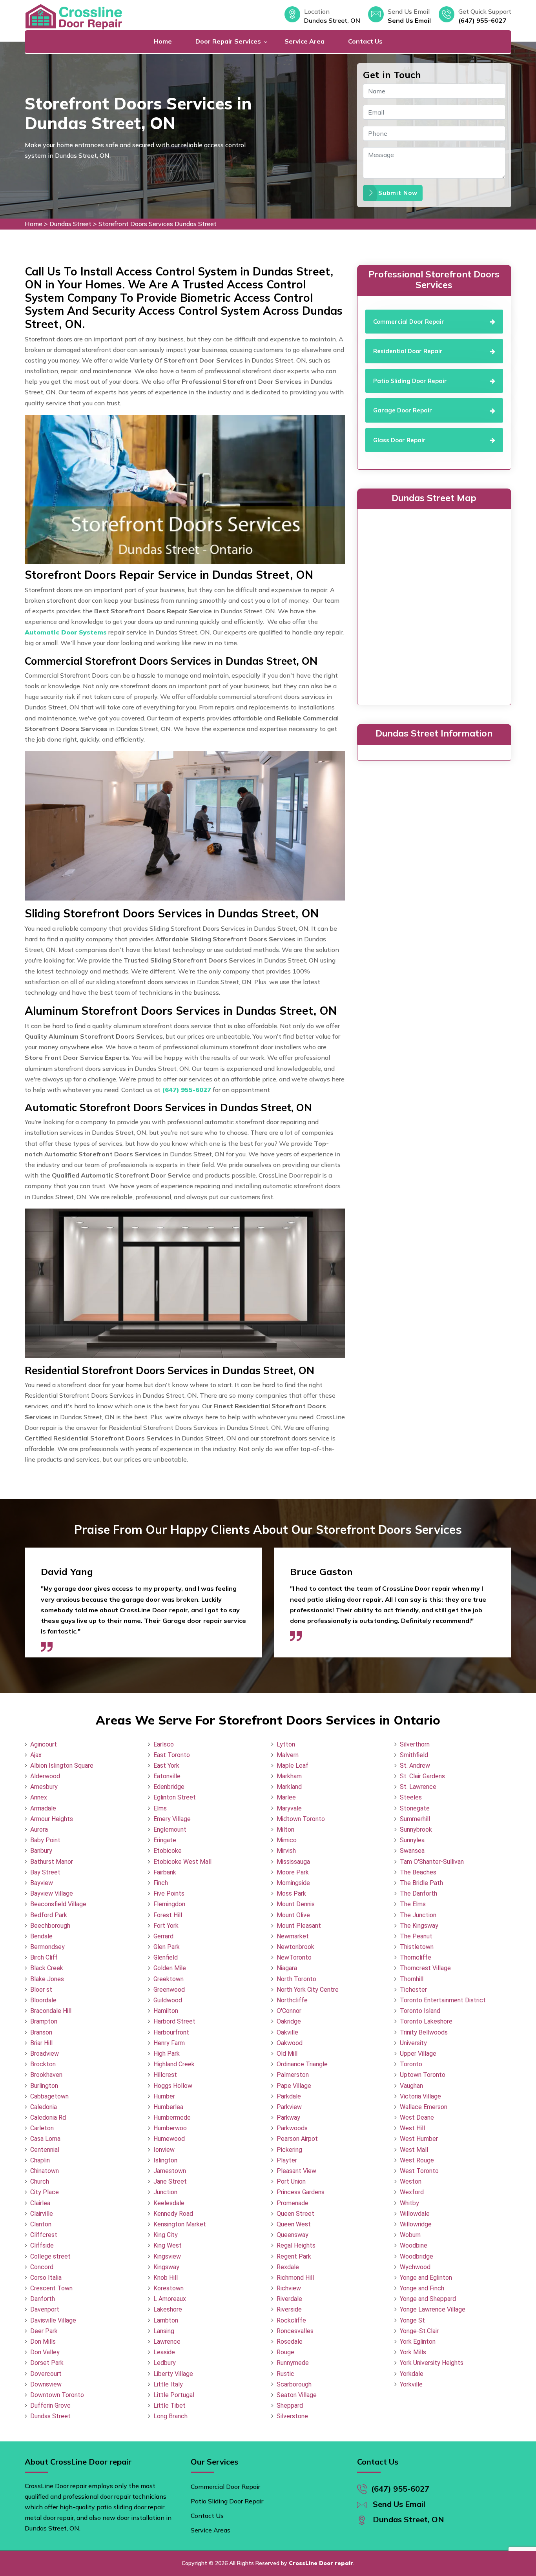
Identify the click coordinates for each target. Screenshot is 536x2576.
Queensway (293, 2235)
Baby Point (45, 1840)
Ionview (164, 2150)
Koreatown (169, 2288)
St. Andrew (415, 1766)
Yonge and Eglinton (426, 2278)
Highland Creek (174, 2064)
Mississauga (293, 1862)
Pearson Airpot (297, 2139)
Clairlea (40, 2203)
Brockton (43, 2064)
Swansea (412, 1851)
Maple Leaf (293, 1766)
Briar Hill (41, 2043)
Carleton (42, 2128)
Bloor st (41, 1990)
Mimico (287, 1840)
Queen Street (295, 2214)
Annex (39, 1797)
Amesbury (44, 1787)
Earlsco (164, 1744)
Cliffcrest (44, 2235)
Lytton (286, 1744)
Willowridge (416, 2224)
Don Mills (43, 2342)
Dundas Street (70, 224)
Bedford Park (49, 1915)
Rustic (285, 2374)
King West (168, 2245)
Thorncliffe (416, 1957)
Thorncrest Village (425, 1968)
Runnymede (293, 2363)
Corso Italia (46, 2278)
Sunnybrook (416, 1829)
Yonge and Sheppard (428, 2299)
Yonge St (412, 2320)
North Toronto (296, 1979)
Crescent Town (51, 2288)
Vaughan (411, 2086)
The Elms (413, 1904)
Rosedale (290, 2342)
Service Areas (211, 2530)
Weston (411, 2181)
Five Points (169, 1893)
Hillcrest (165, 2075)
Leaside (164, 2352)
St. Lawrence (418, 1787)
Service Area (304, 41)
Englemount (170, 1829)
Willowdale (415, 2214)
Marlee (286, 1797)
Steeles (411, 1797)
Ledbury (165, 2363)
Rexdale (288, 2267)
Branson (41, 2032)
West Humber (419, 2139)
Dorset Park (47, 2363)
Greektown (169, 1979)
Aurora (39, 1829)
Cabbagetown (49, 2096)
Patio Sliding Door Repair (227, 2501)
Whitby (409, 2203)
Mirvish (286, 1851)
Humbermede (172, 2117)
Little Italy (168, 2384)
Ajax (36, 1755)
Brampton (44, 2021)
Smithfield (414, 1755)
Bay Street (45, 1872)
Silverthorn (415, 1744)
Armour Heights (52, 1819)
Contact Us (365, 41)
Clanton (41, 2224)
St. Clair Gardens (422, 1776)
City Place (45, 2192)
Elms (160, 1808)
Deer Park (44, 2331)
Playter (287, 2160)
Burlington (44, 2086)
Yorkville (411, 2384)
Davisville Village (53, 2320)
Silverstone (292, 2416)
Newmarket (293, 1936)
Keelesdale (169, 2203)
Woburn (410, 2235)
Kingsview (167, 2256)
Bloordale (43, 2000)
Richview (289, 2288)
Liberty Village (173, 2374)
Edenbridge (169, 1787)
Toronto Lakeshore (426, 2021)
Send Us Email (409, 20)
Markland (289, 1787)
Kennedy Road (173, 2214)
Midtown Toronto (301, 1819)
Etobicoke (168, 1851)
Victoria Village (420, 2096)
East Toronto (172, 1755)
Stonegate (415, 1808)
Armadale (43, 1808)
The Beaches (418, 1872)
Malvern (288, 1755)
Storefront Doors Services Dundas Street (158, 224)
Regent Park (294, 2256)
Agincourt (44, 1744)
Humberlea (168, 2107)
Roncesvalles (295, 2331)
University (413, 2043)
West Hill (412, 2128)
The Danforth (418, 1893)
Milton (285, 1829)
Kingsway (166, 2267)
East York (166, 1766)
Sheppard (290, 2406)
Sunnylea (412, 1840)
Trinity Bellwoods (424, 2032)
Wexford (412, 2192)
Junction (165, 2192)
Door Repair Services (228, 41)
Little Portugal (174, 2395)
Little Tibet (170, 2406)
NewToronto (294, 1957)
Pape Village (294, 2086)
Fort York (166, 1926)
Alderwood (45, 1776)
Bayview (42, 1883)
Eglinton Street (175, 1797)
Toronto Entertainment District (443, 2000)
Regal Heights (296, 2245)
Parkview (289, 2107)
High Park (167, 2054)
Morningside (293, 1883)
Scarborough (294, 2384)
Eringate (165, 1840)
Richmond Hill (295, 2278)
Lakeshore (168, 2309)
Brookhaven (46, 2075)
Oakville (287, 2032)
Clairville (42, 2214)
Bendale (41, 1936)
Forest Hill (168, 1915)
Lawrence (167, 2342)
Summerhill (415, 1819)
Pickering (289, 2150)
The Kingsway (419, 1926)
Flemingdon (169, 1904)
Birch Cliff (44, 1957)
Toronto (411, 2064)
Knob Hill (166, 2278)
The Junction (418, 1915)
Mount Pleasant (299, 1926)
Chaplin (40, 2160)
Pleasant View (296, 2171)
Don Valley (45, 2352)
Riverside (289, 2309)
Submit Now (398, 193)
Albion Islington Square (62, 1766)
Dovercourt (46, 2374)
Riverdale (289, 2299)
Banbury (41, 1851)
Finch (161, 1883)
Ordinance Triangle (302, 2064)
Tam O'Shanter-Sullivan (432, 1862)
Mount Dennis (296, 1904)
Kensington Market (180, 2224)
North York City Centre (308, 1990)
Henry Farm (169, 2043)
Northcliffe (292, 2000)
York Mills (413, 2352)
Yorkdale (412, 2374)
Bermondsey (47, 1947)
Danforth (43, 2299)
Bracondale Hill (51, 2011)
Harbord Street (174, 2021)
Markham (289, 1776)
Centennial (45, 2150)
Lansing (164, 2331)
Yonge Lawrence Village (433, 2309)
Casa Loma (45, 2139)
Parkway (288, 2117)
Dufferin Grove (50, 2406)
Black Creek (47, 1968)
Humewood (169, 2139)
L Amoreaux (170, 2299)
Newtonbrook (295, 1947)
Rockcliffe (291, 2320)
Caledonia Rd (48, 2117)
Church (40, 2181)
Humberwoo (170, 2128)
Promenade (293, 2203)
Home (163, 41)
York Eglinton (418, 2342)
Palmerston (293, 2075)
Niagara (287, 1968)
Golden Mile (170, 1968)
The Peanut (416, 1936)
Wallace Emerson (424, 2107)
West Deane (417, 2117)
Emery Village (172, 1819)
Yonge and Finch (422, 2288)
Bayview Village (52, 1893)
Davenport (45, 2309)
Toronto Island (420, 2011)
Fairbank (165, 1872)
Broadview (45, 2054)
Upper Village (418, 2054)
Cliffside (42, 2245)
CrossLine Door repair (321, 2563)
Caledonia (44, 2107)
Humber (164, 2096)
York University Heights (432, 2363)
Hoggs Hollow (173, 2086)
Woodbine (414, 2245)
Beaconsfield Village (58, 1904)
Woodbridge (417, 2256)
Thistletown (417, 1947)
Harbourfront (171, 2032)
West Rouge (417, 2160)
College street (50, 2256)
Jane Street (170, 2181)
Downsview (46, 2384)
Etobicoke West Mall (182, 1862)
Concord (42, 2267)
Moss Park (291, 1893)
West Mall (414, 2150)
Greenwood (169, 1990)
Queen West (294, 2224)
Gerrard (163, 1936)
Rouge (285, 2352)
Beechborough (50, 1926)
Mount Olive (293, 1915)
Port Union (291, 2181)
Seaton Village (297, 2395)
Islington (165, 2160)
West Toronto (419, 2171)
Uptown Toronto (423, 2075)
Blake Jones (47, 1979)
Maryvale (289, 1808)
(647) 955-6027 (482, 20)
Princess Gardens (301, 2192)
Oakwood (290, 2043)
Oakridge (289, 2021)
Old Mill (287, 2054)
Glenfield (166, 1957)
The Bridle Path (421, 1883)
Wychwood (415, 2267)
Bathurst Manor (52, 1862)
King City (166, 2235)
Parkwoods (292, 2128)
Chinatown (45, 2171)
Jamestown (170, 2171)
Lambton (166, 2320)
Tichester (413, 1990)
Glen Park (167, 1947)
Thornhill (412, 1979)
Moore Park (293, 1872)
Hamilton (166, 2011)
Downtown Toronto (57, 2395)
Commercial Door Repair (225, 2487)
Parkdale (289, 2096)
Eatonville (167, 1776)
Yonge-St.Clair (419, 2331)
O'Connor (289, 2011)
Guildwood (168, 2000)
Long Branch (170, 2416)
